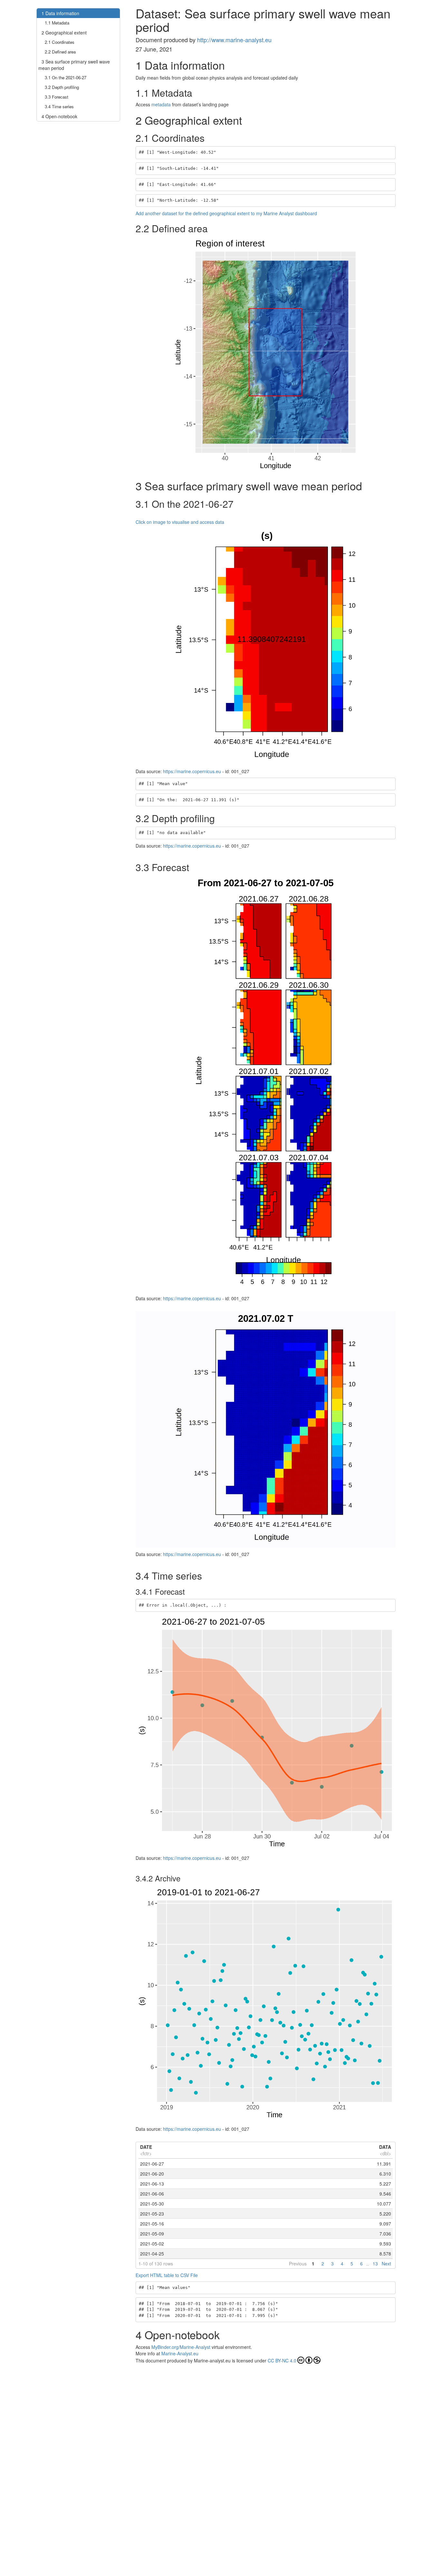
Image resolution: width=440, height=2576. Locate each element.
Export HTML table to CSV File (167, 2275)
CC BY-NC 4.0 (282, 2360)
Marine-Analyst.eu (180, 2353)
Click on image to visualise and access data (180, 522)
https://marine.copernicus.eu (192, 771)
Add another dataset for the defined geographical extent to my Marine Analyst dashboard (226, 213)
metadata (161, 104)
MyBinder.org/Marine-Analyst (181, 2347)
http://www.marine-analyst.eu (234, 40)
